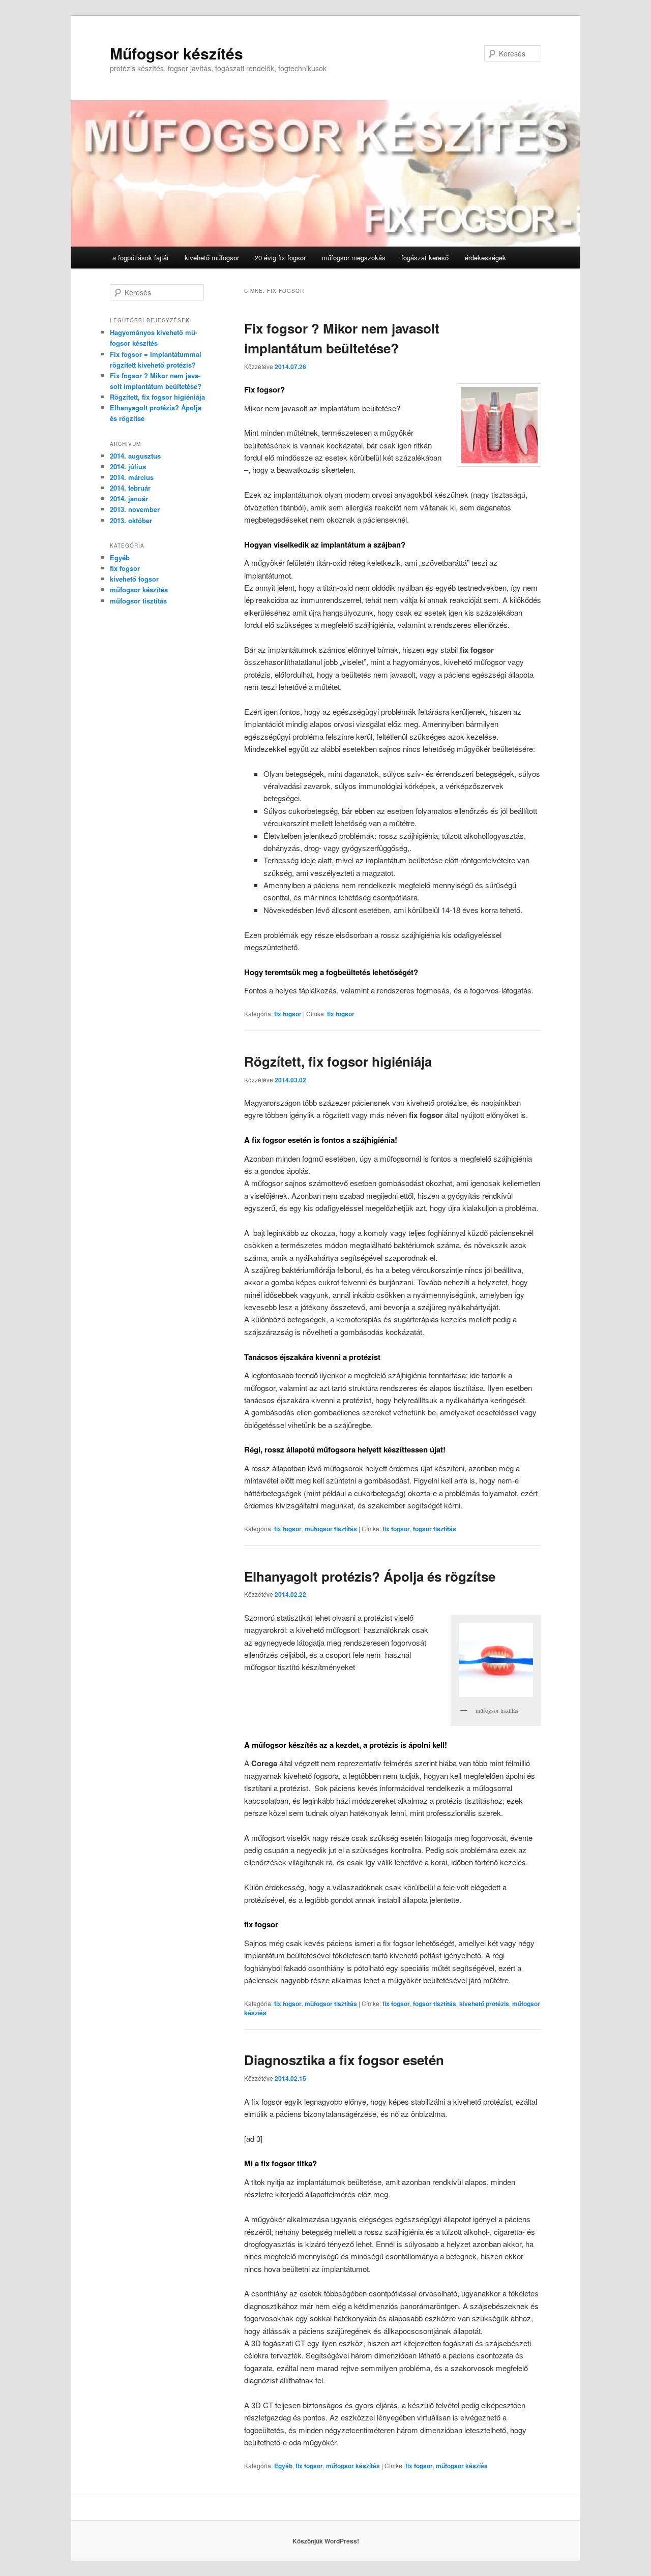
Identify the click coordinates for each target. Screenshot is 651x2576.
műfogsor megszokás (354, 257)
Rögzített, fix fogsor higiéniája (338, 1061)
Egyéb (283, 2466)
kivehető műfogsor (212, 257)
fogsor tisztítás (435, 1529)
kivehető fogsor (134, 579)
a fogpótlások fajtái (140, 257)
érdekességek (485, 257)
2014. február (130, 488)
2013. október (131, 520)
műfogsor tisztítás (331, 1529)
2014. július (128, 466)
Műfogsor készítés (176, 53)
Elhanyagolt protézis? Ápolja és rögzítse (370, 1576)
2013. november (135, 509)
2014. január (129, 498)
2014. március (132, 477)
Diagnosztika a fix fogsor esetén (344, 2060)
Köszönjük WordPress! (326, 2541)
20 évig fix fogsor (280, 257)
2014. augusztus (135, 456)
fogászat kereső (425, 257)
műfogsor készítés (353, 2466)
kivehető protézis (484, 2004)
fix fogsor (288, 1014)
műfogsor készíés (462, 2466)
